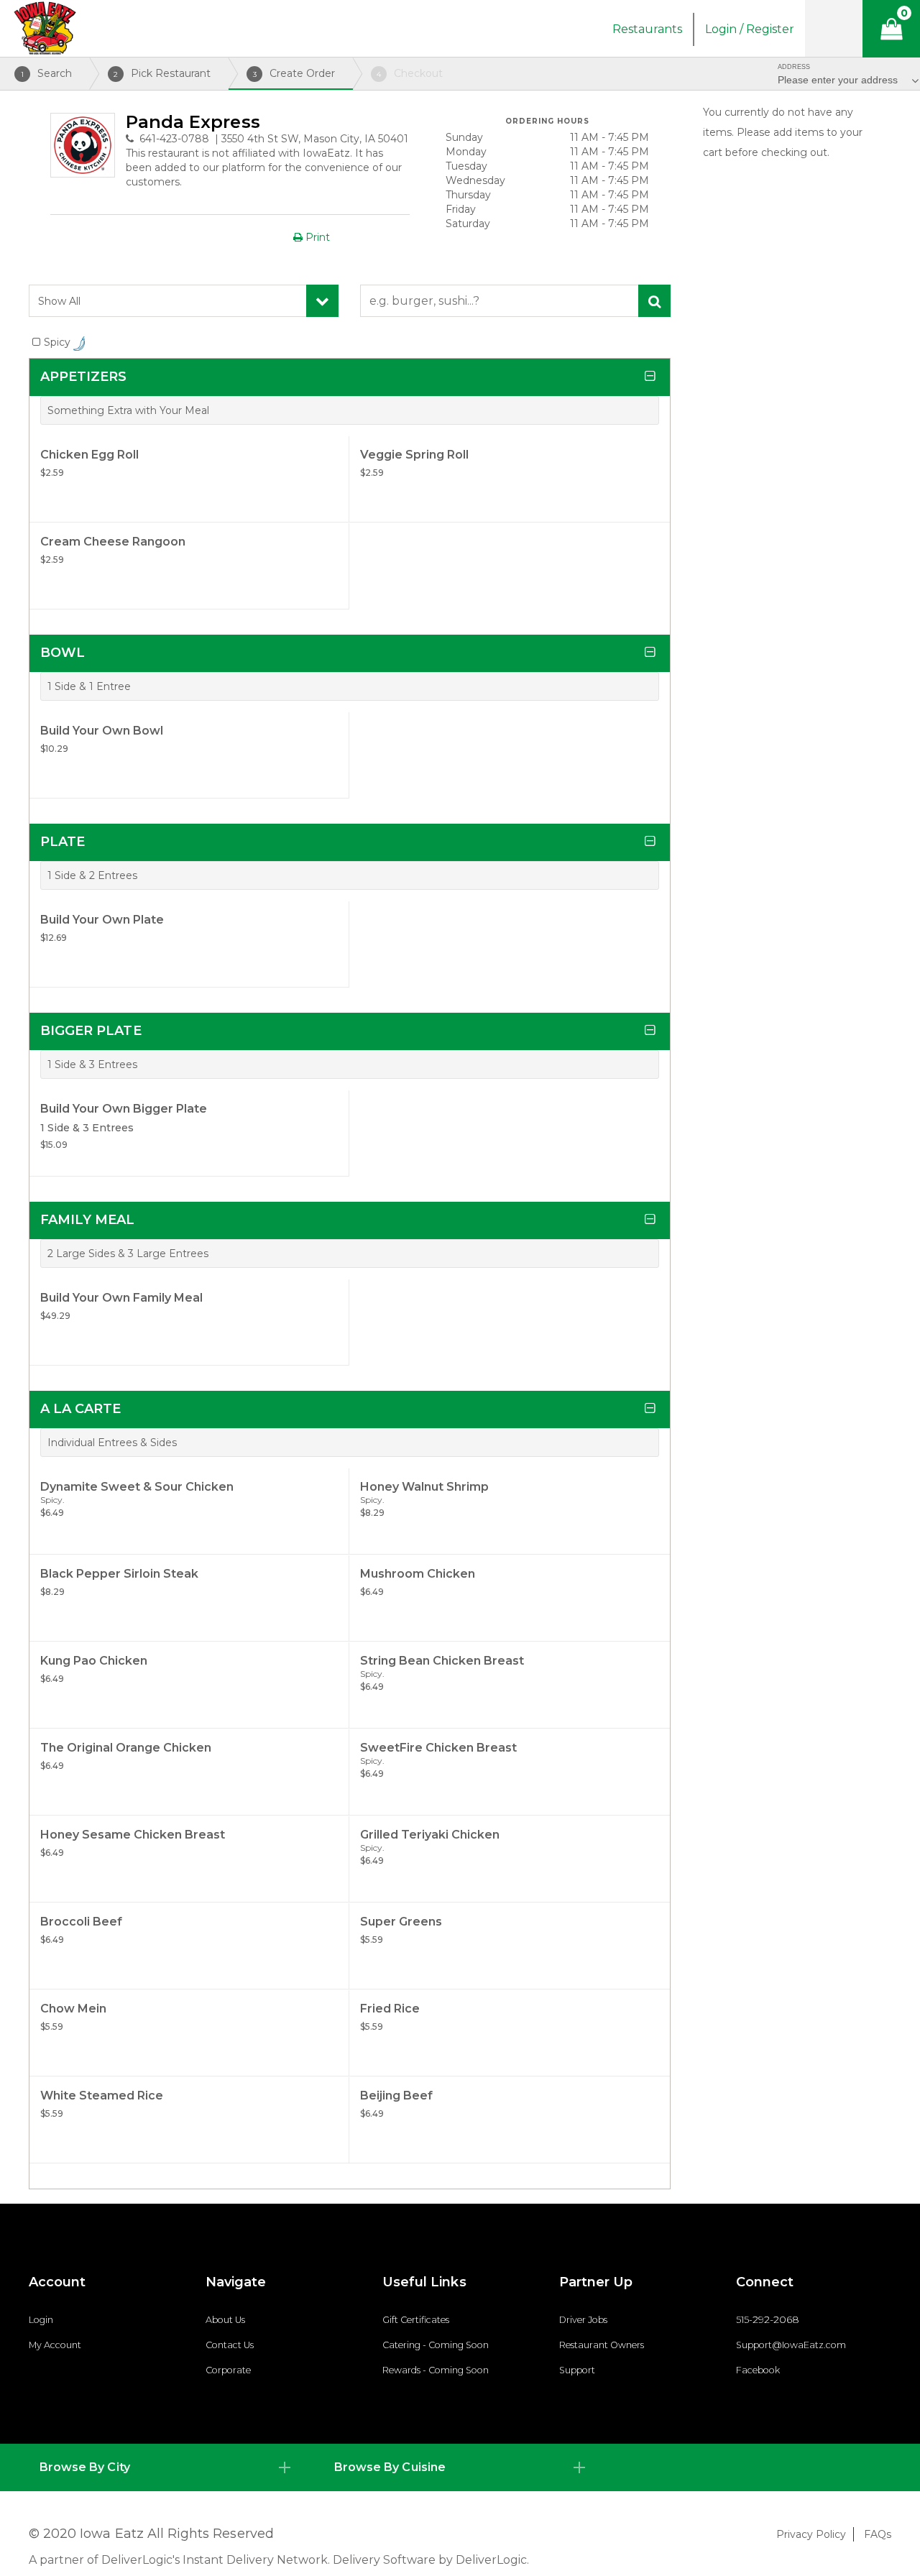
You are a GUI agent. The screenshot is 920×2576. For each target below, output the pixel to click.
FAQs (878, 2534)
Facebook (758, 2370)
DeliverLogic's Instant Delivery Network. (216, 2560)
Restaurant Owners (602, 2345)
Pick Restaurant (162, 73)
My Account (55, 2345)
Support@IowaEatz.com (791, 2345)
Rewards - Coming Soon (436, 2370)
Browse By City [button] (85, 2467)
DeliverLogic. (492, 2560)
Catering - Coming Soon (436, 2345)
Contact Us (230, 2345)
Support (577, 2370)
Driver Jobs (583, 2320)
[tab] (165, 2467)
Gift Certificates (416, 2320)
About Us (225, 2320)
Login (41, 2320)
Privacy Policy (811, 2534)
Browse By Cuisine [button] (390, 2467)
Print (316, 237)
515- (744, 2320)
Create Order (294, 73)
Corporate (228, 2370)
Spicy (59, 342)
